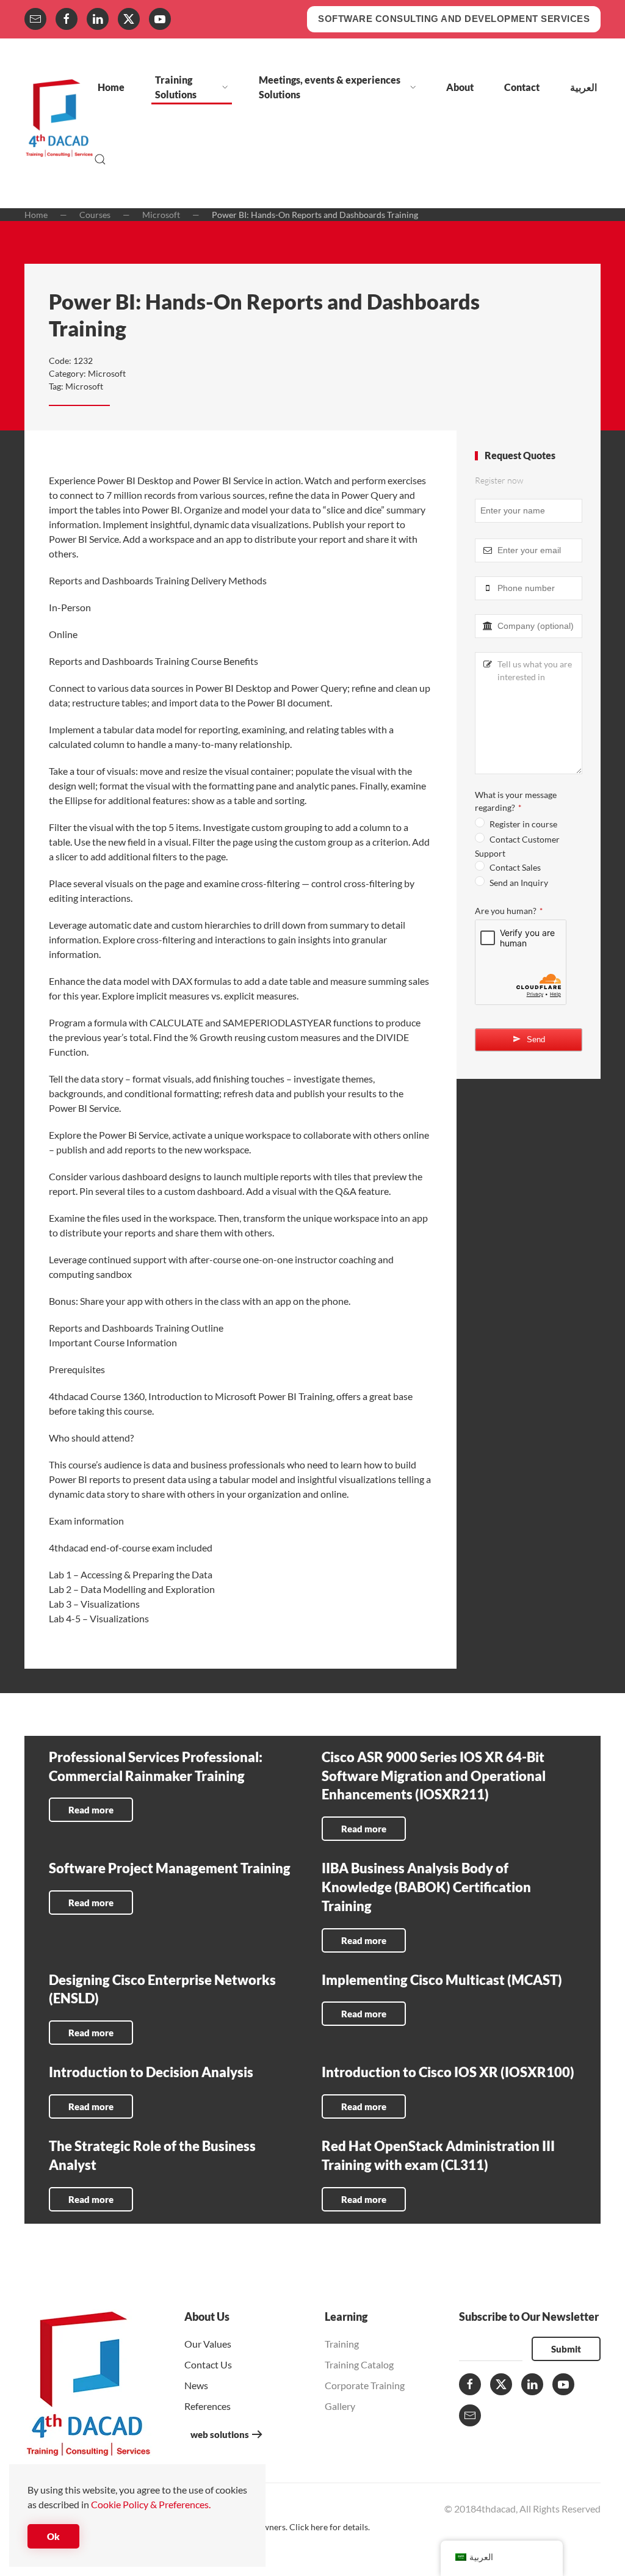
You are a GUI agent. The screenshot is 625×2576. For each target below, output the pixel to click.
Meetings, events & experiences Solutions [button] (330, 87)
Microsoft (107, 373)
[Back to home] (59, 123)
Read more (91, 1810)
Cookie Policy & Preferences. (151, 2504)
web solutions (220, 2434)
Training (342, 2344)
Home (111, 87)
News (196, 2385)
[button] (100, 159)
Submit (566, 2349)
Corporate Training (365, 2385)
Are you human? (509, 911)
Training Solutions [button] (176, 87)
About (460, 87)
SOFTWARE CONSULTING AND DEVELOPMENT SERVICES (454, 19)
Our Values (208, 2344)
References (208, 2406)
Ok (53, 2536)
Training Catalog (359, 2364)
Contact (522, 87)
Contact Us (208, 2364)
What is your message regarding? (516, 801)
